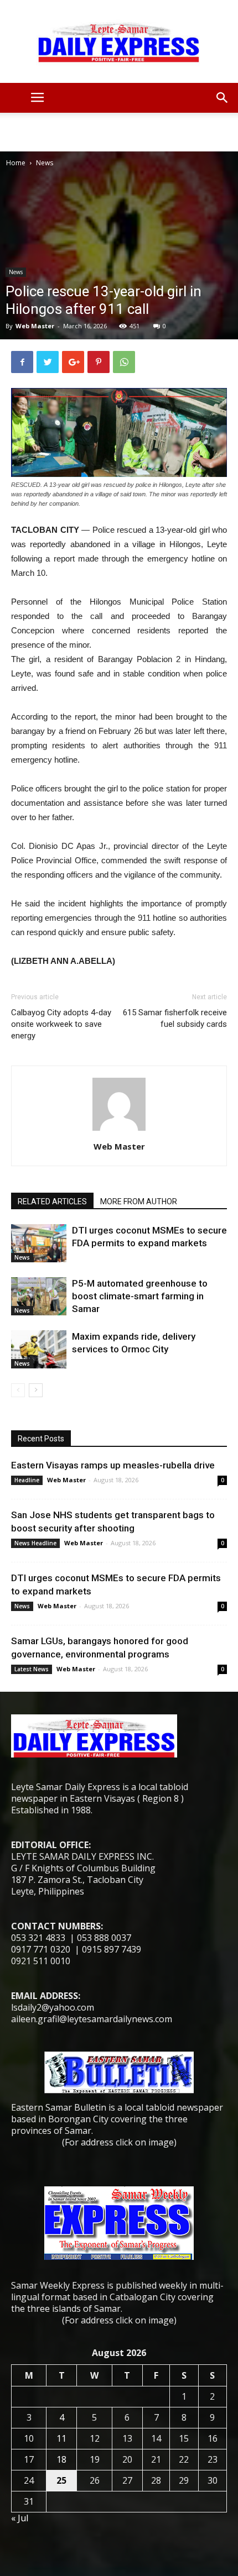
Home (16, 163)
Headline (27, 1480)
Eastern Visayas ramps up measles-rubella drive (113, 1465)
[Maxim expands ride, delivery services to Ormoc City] (39, 1349)
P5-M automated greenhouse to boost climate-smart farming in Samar (140, 1296)
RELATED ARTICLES (52, 1202)
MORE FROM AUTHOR (139, 1202)
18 (61, 2459)
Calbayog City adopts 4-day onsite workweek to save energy (61, 1024)
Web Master (35, 326)
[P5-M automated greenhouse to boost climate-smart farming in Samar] (39, 1296)
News (45, 163)
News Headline (35, 1543)
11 (61, 2438)
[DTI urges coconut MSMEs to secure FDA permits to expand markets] (39, 1243)
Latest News (32, 1669)
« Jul (20, 2518)
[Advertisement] (119, 132)
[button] (223, 98)
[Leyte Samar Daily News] (119, 41)
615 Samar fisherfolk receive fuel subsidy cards (175, 1018)
